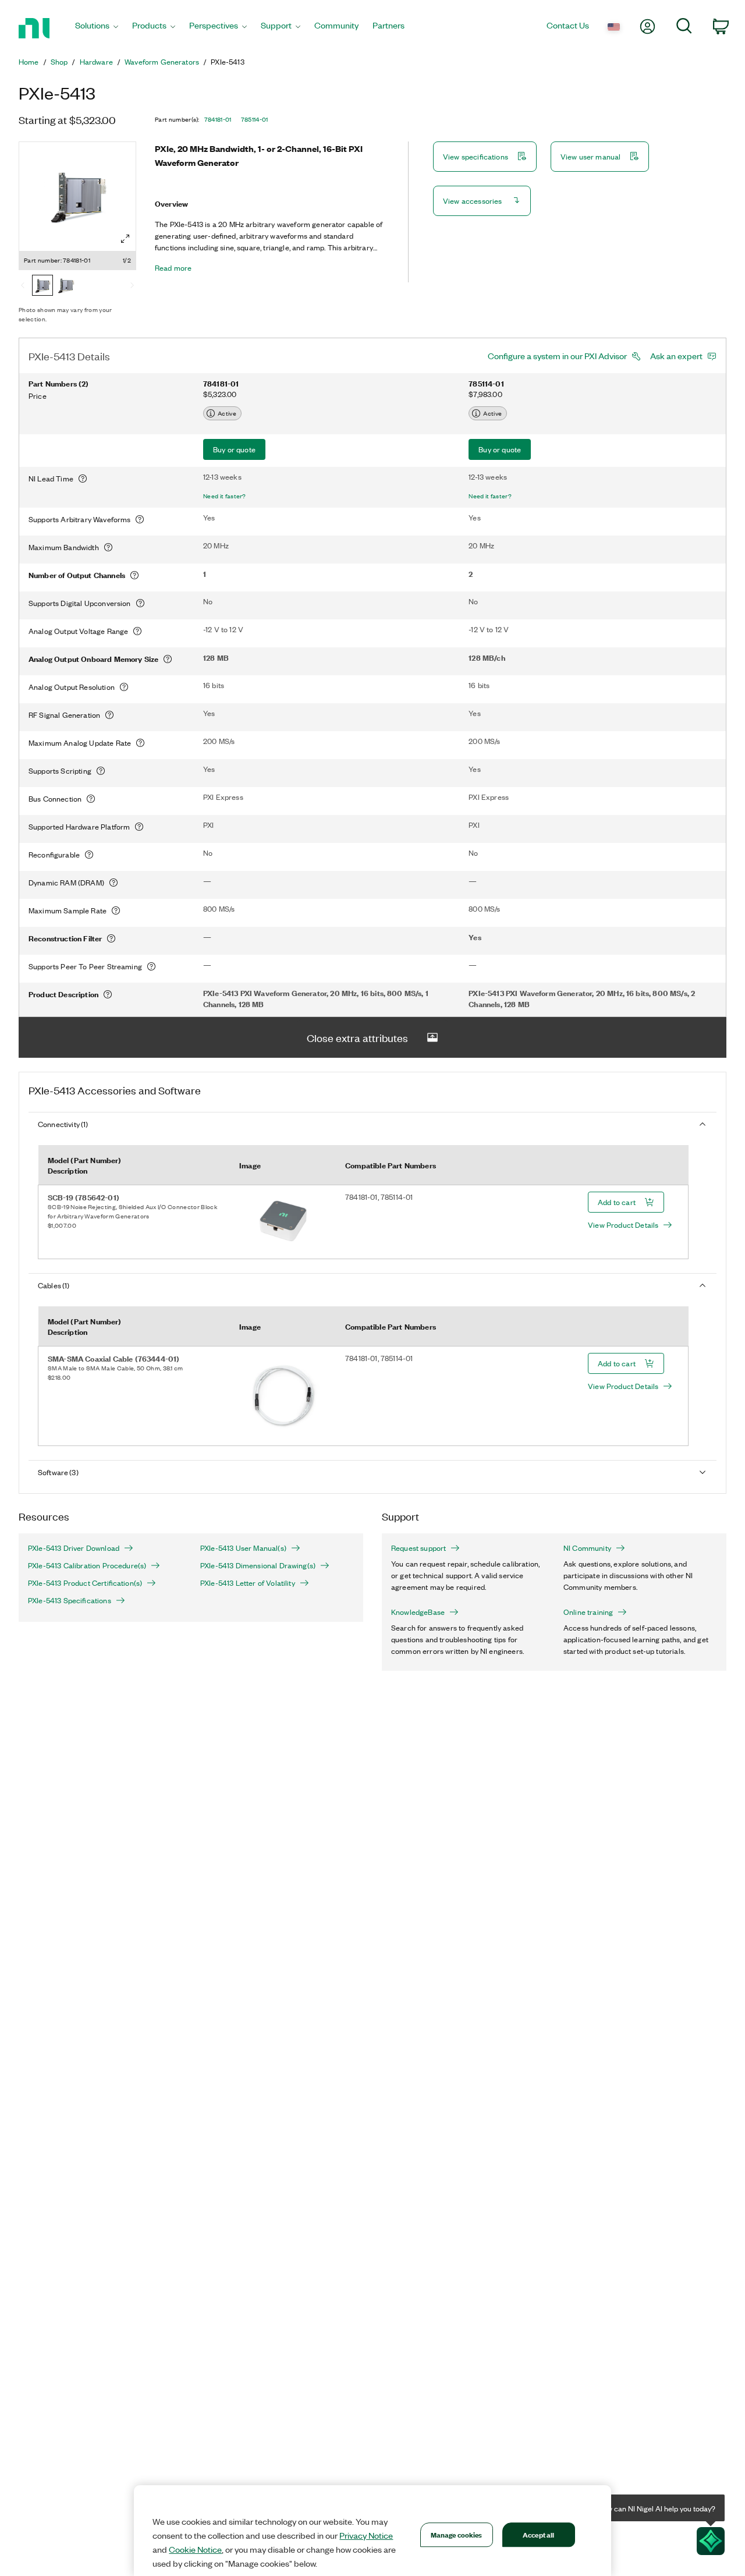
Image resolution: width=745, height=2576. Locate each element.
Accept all (538, 2534)
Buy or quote (234, 449)
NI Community (587, 1548)
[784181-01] (42, 286)
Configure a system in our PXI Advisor (557, 356)
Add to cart (617, 1202)
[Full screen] (125, 239)
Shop (59, 62)
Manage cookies (457, 2534)
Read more (173, 268)
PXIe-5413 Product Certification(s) (85, 1583)
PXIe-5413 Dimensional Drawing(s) (258, 1565)
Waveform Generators (162, 62)
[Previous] (23, 286)
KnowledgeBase (418, 1612)
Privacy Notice (366, 2535)
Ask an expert (676, 356)
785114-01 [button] (255, 119)
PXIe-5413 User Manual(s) (243, 1548)
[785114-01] (66, 286)
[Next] (132, 286)
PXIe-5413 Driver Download (74, 1548)
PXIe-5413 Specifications (70, 1600)
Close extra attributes (357, 1037)
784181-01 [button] (218, 119)
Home (29, 62)
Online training (588, 1612)
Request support (418, 1548)
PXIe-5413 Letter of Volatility (248, 1583)
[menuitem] (97, 28)
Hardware (96, 62)
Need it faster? (225, 496)
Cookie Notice (195, 2549)
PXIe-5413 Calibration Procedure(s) (87, 1565)
